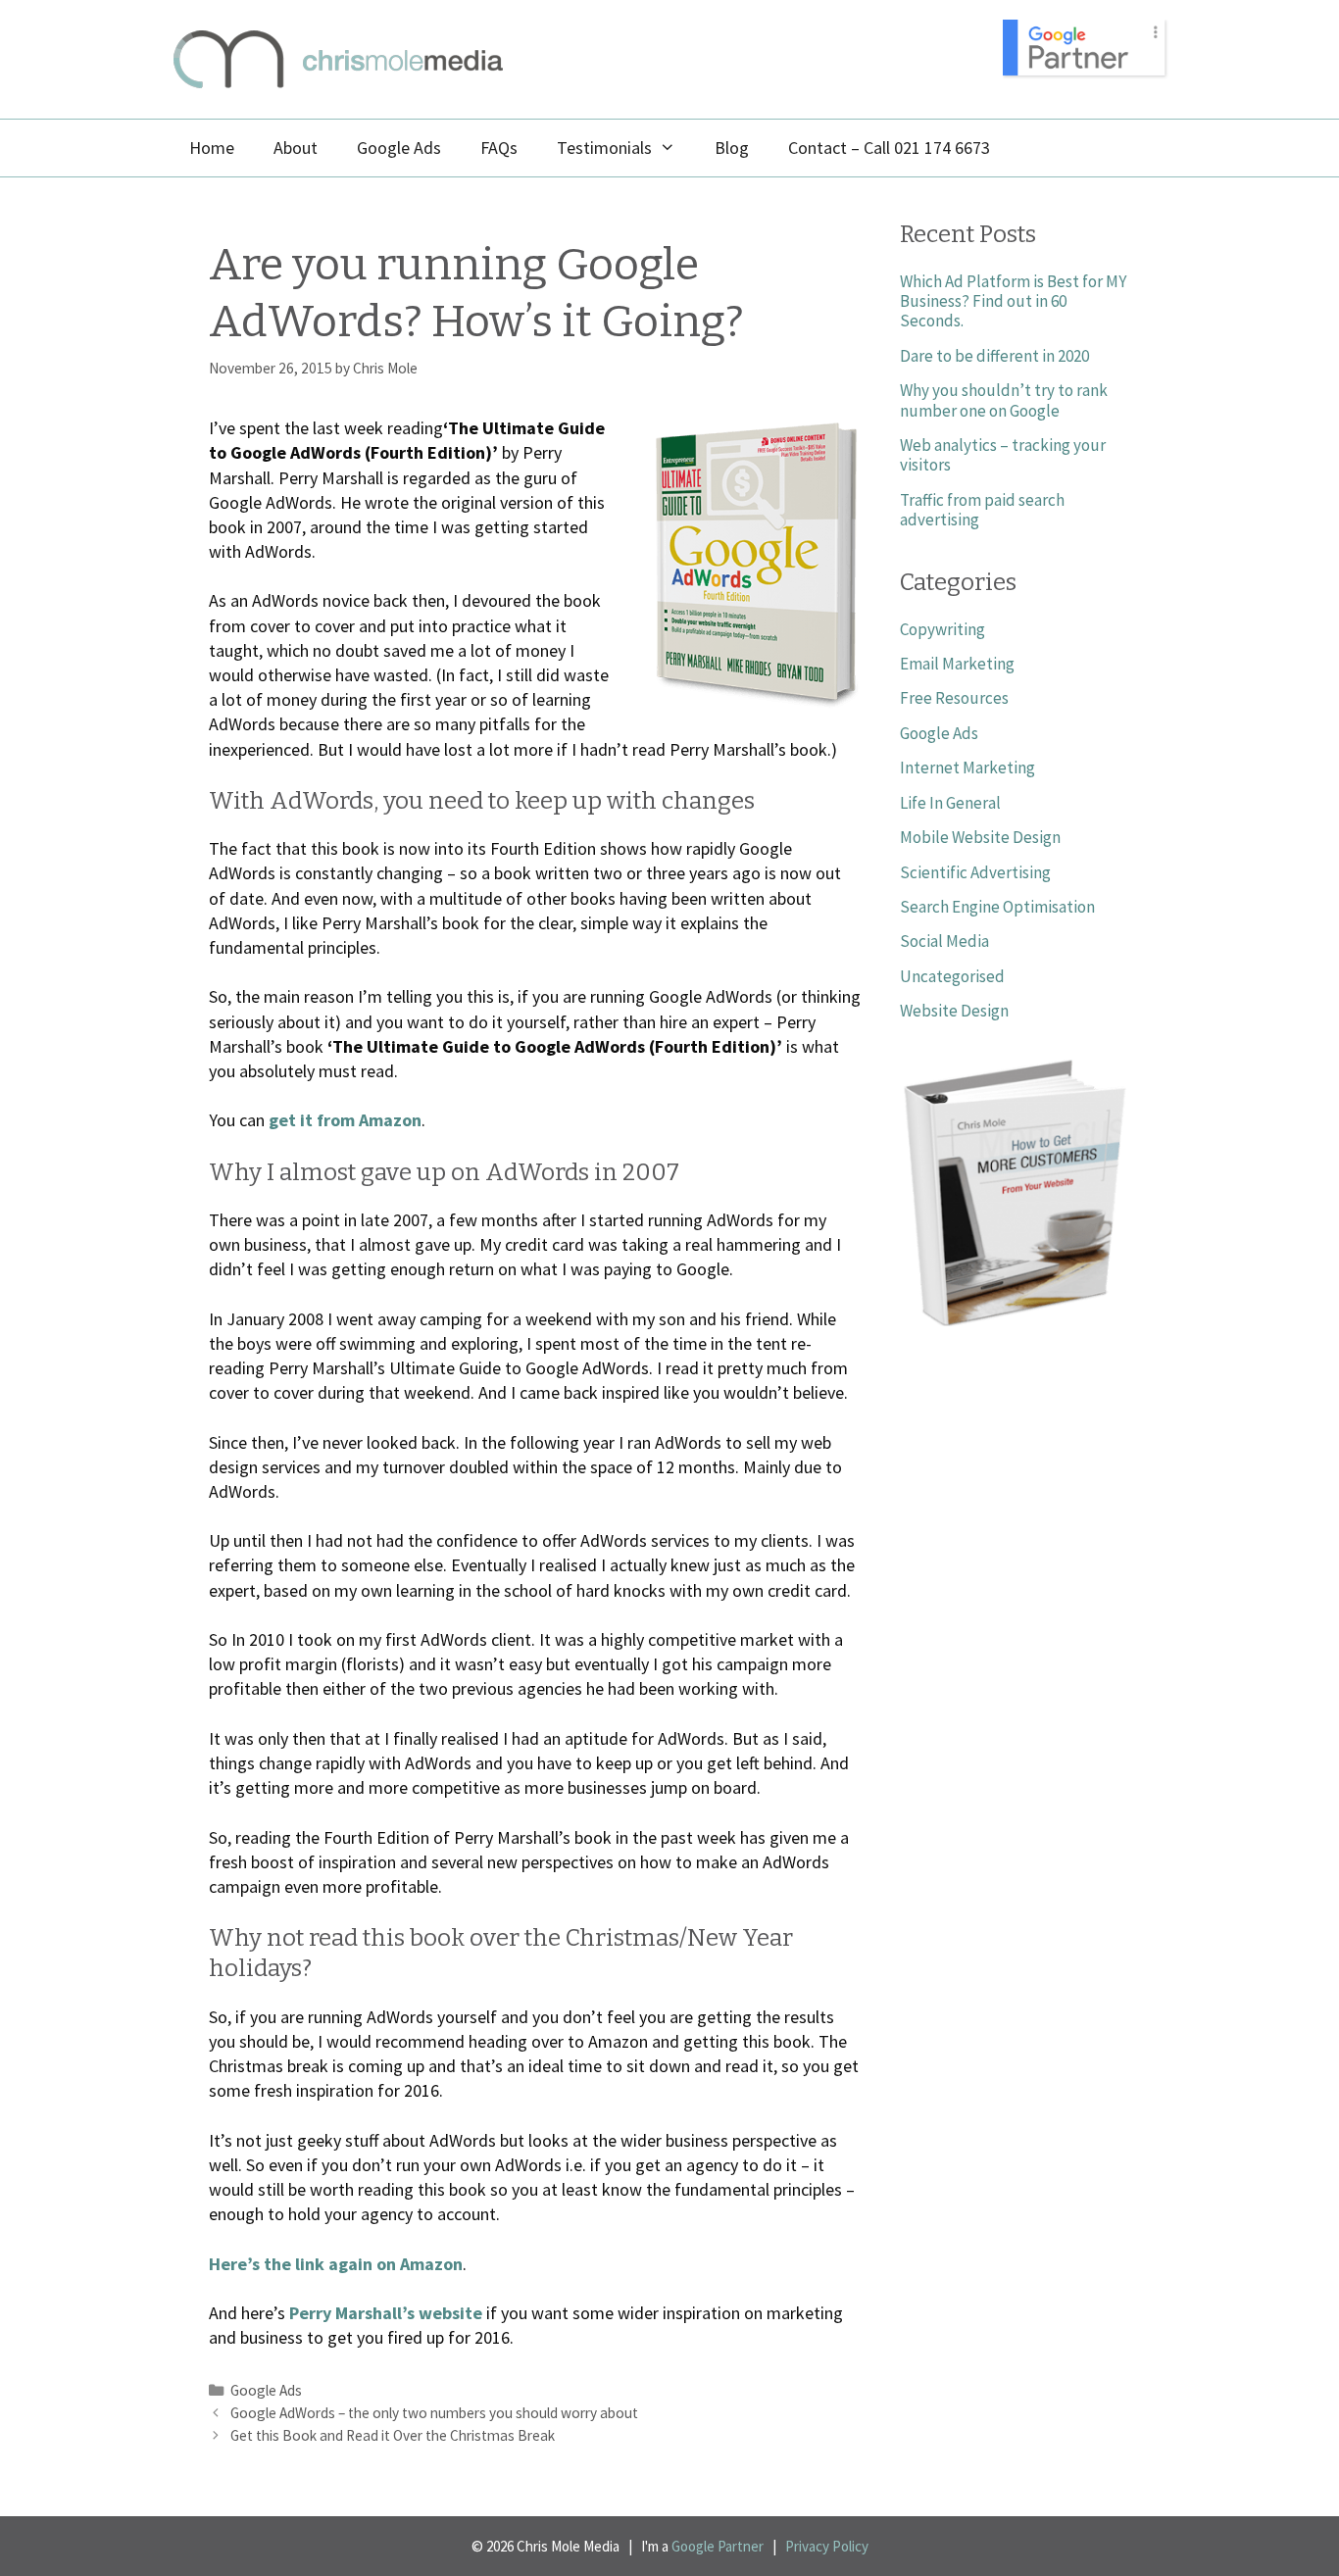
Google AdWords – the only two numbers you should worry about (434, 2413)
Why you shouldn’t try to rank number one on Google (1004, 400)
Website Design (954, 1011)
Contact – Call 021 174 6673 (889, 148)
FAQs (499, 148)
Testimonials (604, 148)
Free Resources (954, 698)
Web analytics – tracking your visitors (1003, 455)
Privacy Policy (827, 2546)
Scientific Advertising (975, 872)
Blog (732, 148)
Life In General (950, 803)
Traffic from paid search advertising (982, 510)
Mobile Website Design (980, 837)
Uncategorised (952, 976)
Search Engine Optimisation (997, 907)
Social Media (944, 941)
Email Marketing (957, 664)
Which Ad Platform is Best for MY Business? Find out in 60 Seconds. (1013, 301)
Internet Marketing (967, 768)
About (296, 148)
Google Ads (399, 148)
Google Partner (718, 2546)
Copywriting (942, 629)
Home (212, 148)
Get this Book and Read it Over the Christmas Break (393, 2435)
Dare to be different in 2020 (994, 356)
